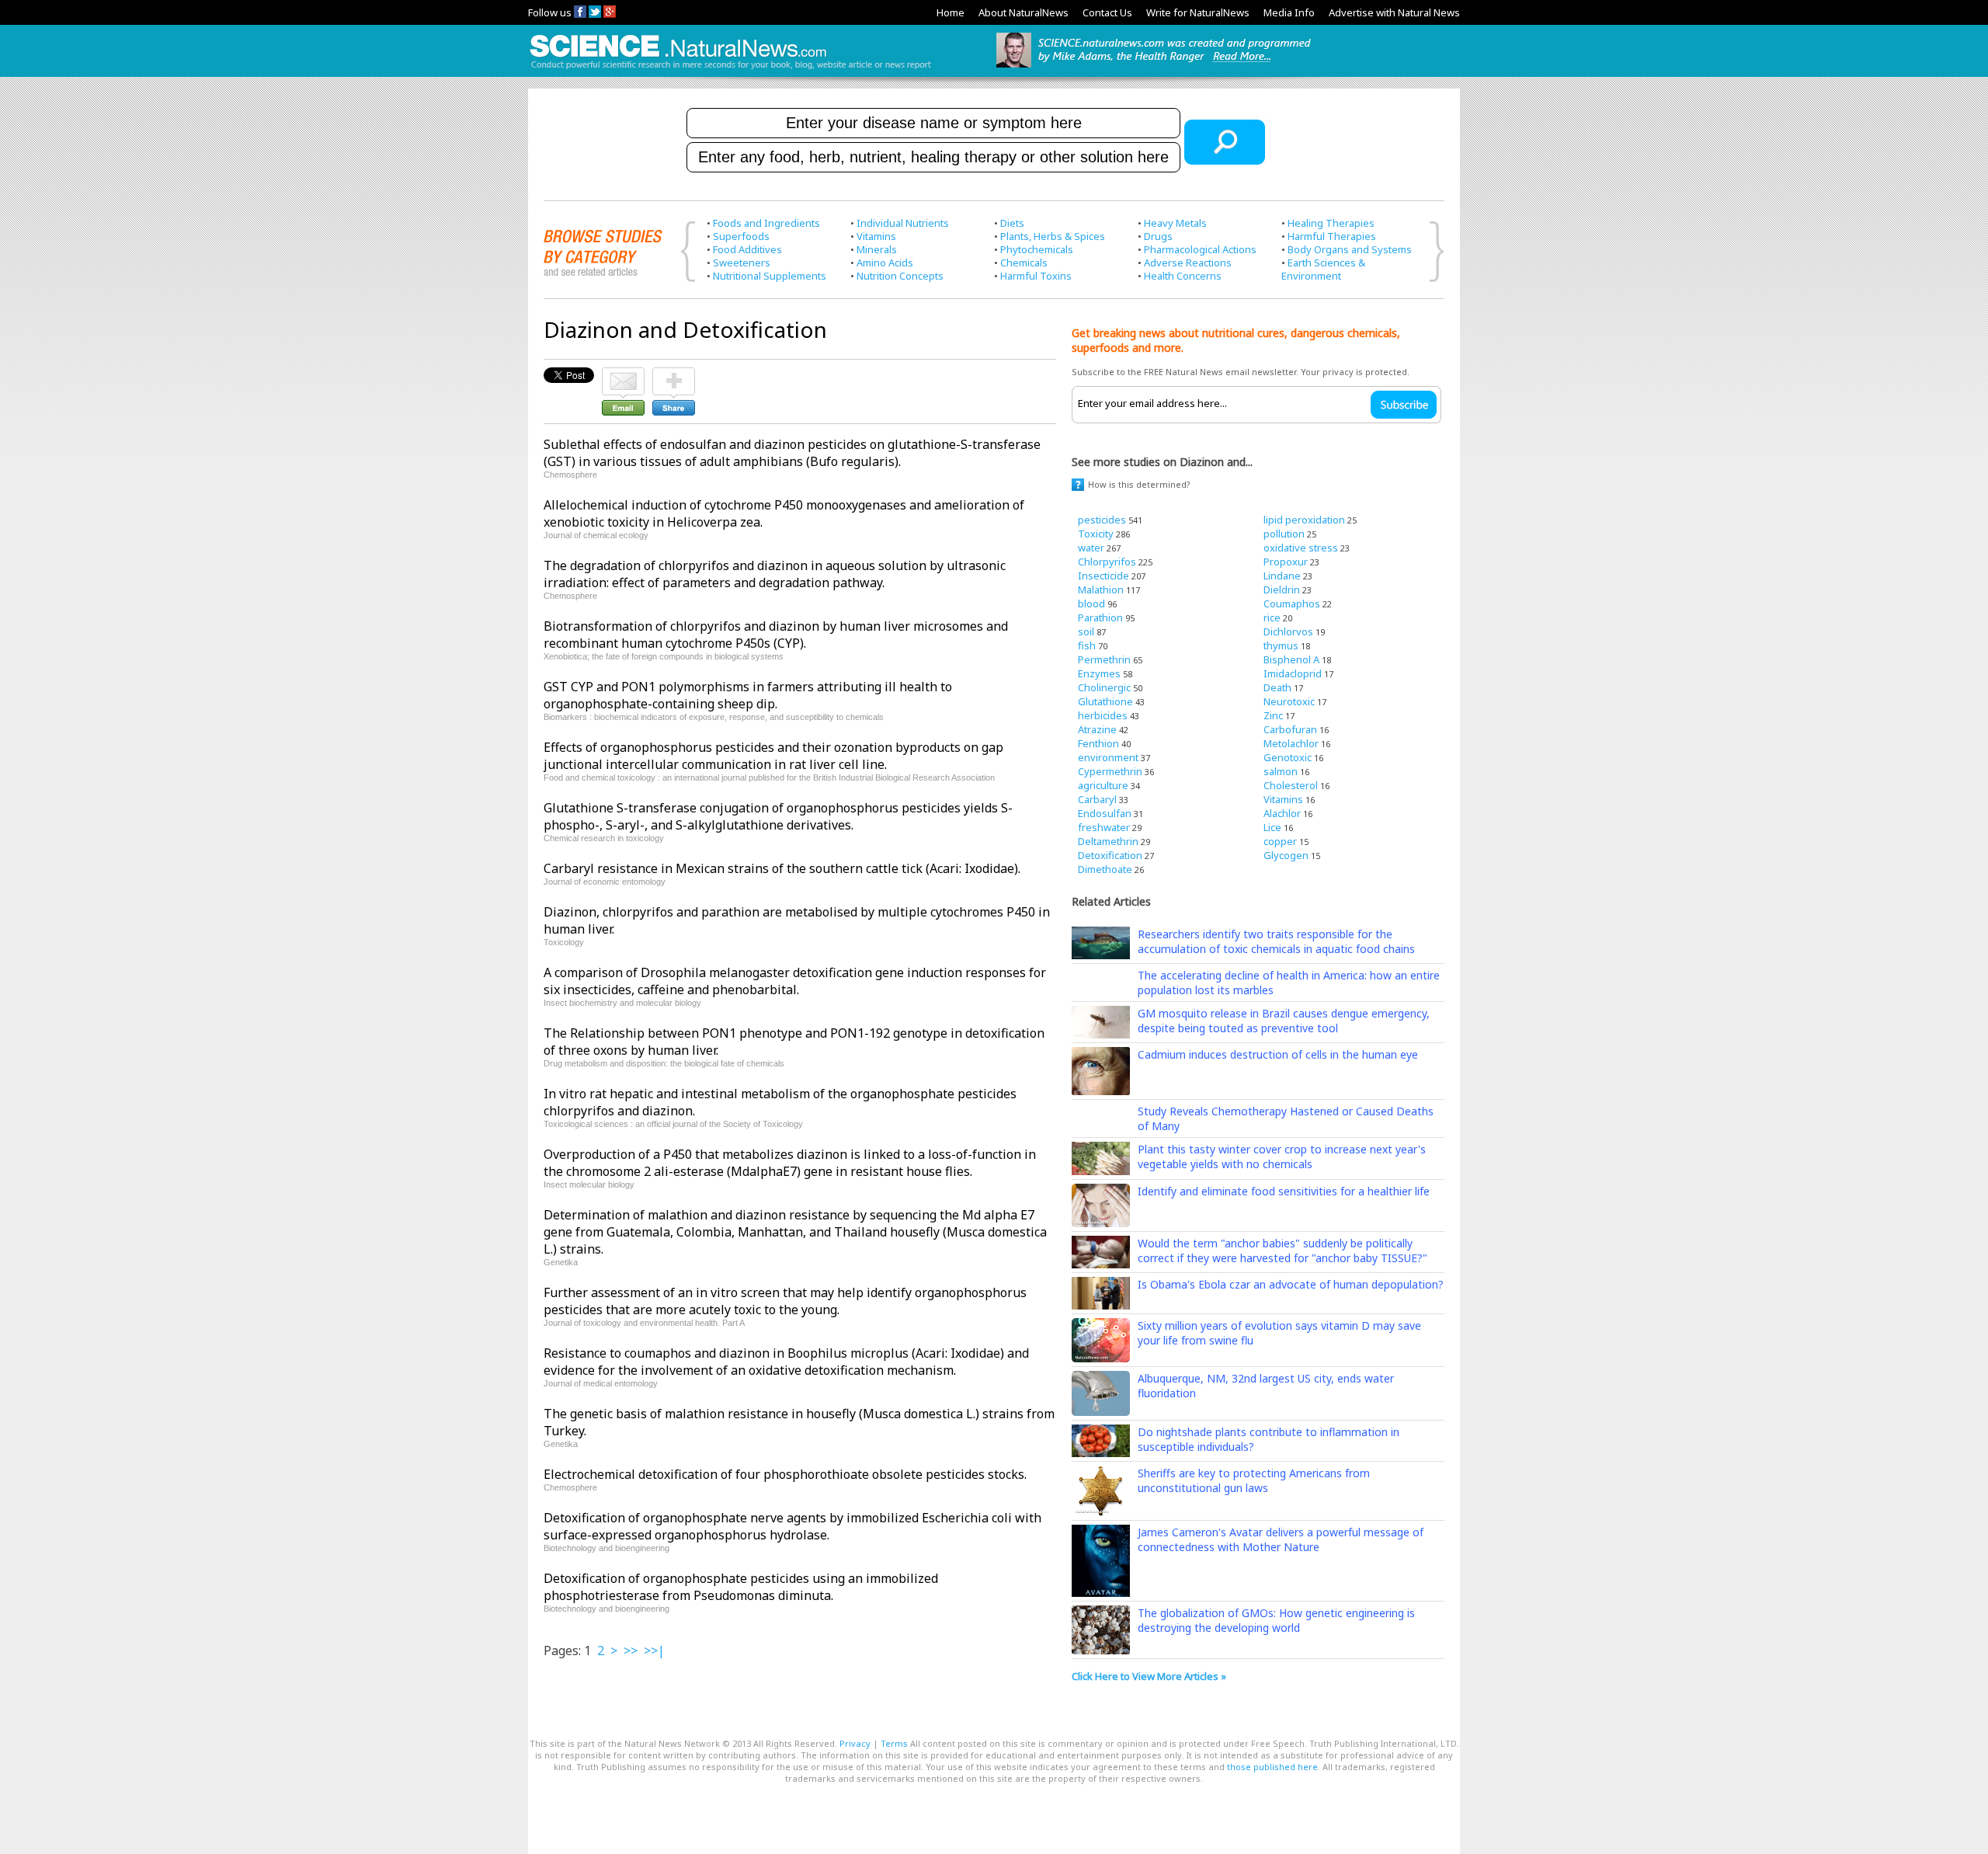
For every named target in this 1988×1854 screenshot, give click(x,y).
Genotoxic (1288, 757)
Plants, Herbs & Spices (1053, 236)
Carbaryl (1097, 799)
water (1091, 548)
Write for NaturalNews (1198, 12)
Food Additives (747, 249)
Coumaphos (1292, 604)
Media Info (1289, 12)
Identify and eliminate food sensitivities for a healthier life (1284, 1191)
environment (1108, 757)
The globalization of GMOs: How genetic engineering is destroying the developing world (1276, 1620)
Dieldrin (1282, 590)
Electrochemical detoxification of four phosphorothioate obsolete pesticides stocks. (785, 1474)
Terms (894, 1743)
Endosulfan (1105, 813)
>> (631, 1651)
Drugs (1158, 236)
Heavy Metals (1175, 223)
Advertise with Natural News (1394, 12)
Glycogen (1286, 855)
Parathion (1100, 617)
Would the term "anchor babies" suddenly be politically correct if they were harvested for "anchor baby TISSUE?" (1282, 1250)
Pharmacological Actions (1200, 249)
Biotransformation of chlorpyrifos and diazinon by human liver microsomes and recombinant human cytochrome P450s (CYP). (776, 635)
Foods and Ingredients (766, 223)
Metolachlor (1291, 743)
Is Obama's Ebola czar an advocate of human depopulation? (1291, 1284)
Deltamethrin (1108, 841)
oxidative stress (1301, 548)
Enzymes (1099, 673)
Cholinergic (1104, 687)
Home (951, 12)
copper (1280, 841)
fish (1087, 645)
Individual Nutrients (903, 223)
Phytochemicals (1037, 249)
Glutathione (1105, 701)
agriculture (1103, 785)
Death (1277, 687)
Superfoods (741, 236)
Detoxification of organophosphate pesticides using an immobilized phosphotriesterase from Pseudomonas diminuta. (741, 1587)
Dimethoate (1105, 869)
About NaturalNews (1024, 12)
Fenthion (1098, 743)
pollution (1284, 534)
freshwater (1104, 827)
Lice (1272, 827)
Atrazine (1097, 729)
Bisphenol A (1291, 659)
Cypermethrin (1110, 771)
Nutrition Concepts (900, 276)
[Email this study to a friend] (623, 374)
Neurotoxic (1289, 701)
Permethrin (1104, 659)
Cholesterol (1291, 785)
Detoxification (1110, 855)
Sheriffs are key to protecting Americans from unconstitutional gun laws (1254, 1480)
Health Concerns (1183, 276)
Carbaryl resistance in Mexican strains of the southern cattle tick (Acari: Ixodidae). (782, 868)
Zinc (1273, 715)
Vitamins (876, 236)
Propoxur (1286, 562)
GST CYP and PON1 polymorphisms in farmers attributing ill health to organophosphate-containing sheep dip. (748, 695)
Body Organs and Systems (1350, 249)
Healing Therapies (1331, 223)
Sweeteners (742, 263)
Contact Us (1107, 12)
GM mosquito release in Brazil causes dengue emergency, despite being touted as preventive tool (1284, 1021)
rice (1272, 617)
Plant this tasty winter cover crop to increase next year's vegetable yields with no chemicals (1282, 1157)
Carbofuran (1290, 729)
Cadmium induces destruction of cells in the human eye (1278, 1054)
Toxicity (1096, 534)
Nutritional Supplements (770, 276)
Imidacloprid (1293, 673)
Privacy (855, 1743)
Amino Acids (885, 263)
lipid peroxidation (1304, 520)
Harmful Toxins (1036, 276)
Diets (1012, 223)
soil (1086, 631)
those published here (1272, 1767)
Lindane (1282, 576)
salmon (1281, 771)
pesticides (1102, 520)
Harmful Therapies (1332, 236)
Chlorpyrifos (1107, 562)
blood (1091, 604)
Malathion (1101, 590)
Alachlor (1282, 813)
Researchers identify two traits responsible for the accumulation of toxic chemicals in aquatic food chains (1276, 941)
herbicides (1103, 715)
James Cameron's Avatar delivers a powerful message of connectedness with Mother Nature (1281, 1539)
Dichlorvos (1288, 631)
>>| (654, 1651)
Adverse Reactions (1188, 263)
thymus (1281, 645)
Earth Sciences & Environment (1323, 269)
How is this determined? (1139, 484)
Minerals (877, 249)
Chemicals (1024, 263)
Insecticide (1103, 576)
